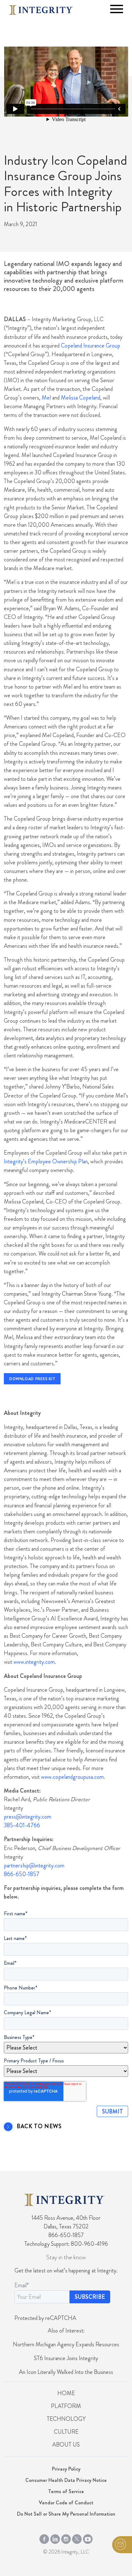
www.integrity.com (34, 1662)
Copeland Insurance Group (91, 346)
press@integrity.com (28, 1817)
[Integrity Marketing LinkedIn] (55, 2538)
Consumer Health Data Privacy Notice (66, 2480)
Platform (66, 2406)
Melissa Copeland (81, 398)
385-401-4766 (22, 1825)
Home (66, 2393)
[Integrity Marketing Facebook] (44, 2538)
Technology (66, 2419)
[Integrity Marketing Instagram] (66, 2538)
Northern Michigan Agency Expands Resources (66, 2344)
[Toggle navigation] (117, 9)
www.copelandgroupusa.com (72, 1777)
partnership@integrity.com (34, 1866)
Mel (46, 398)
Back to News (39, 2127)
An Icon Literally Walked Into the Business (66, 2372)
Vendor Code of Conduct (66, 2503)
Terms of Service (66, 2491)
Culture (66, 2432)
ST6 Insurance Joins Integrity (66, 2358)
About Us (66, 2445)
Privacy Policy (66, 2469)
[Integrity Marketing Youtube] (88, 2538)
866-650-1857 (22, 1874)
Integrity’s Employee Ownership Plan (46, 1161)
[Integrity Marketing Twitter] (77, 2538)
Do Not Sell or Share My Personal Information (66, 2514)
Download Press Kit (32, 1379)
